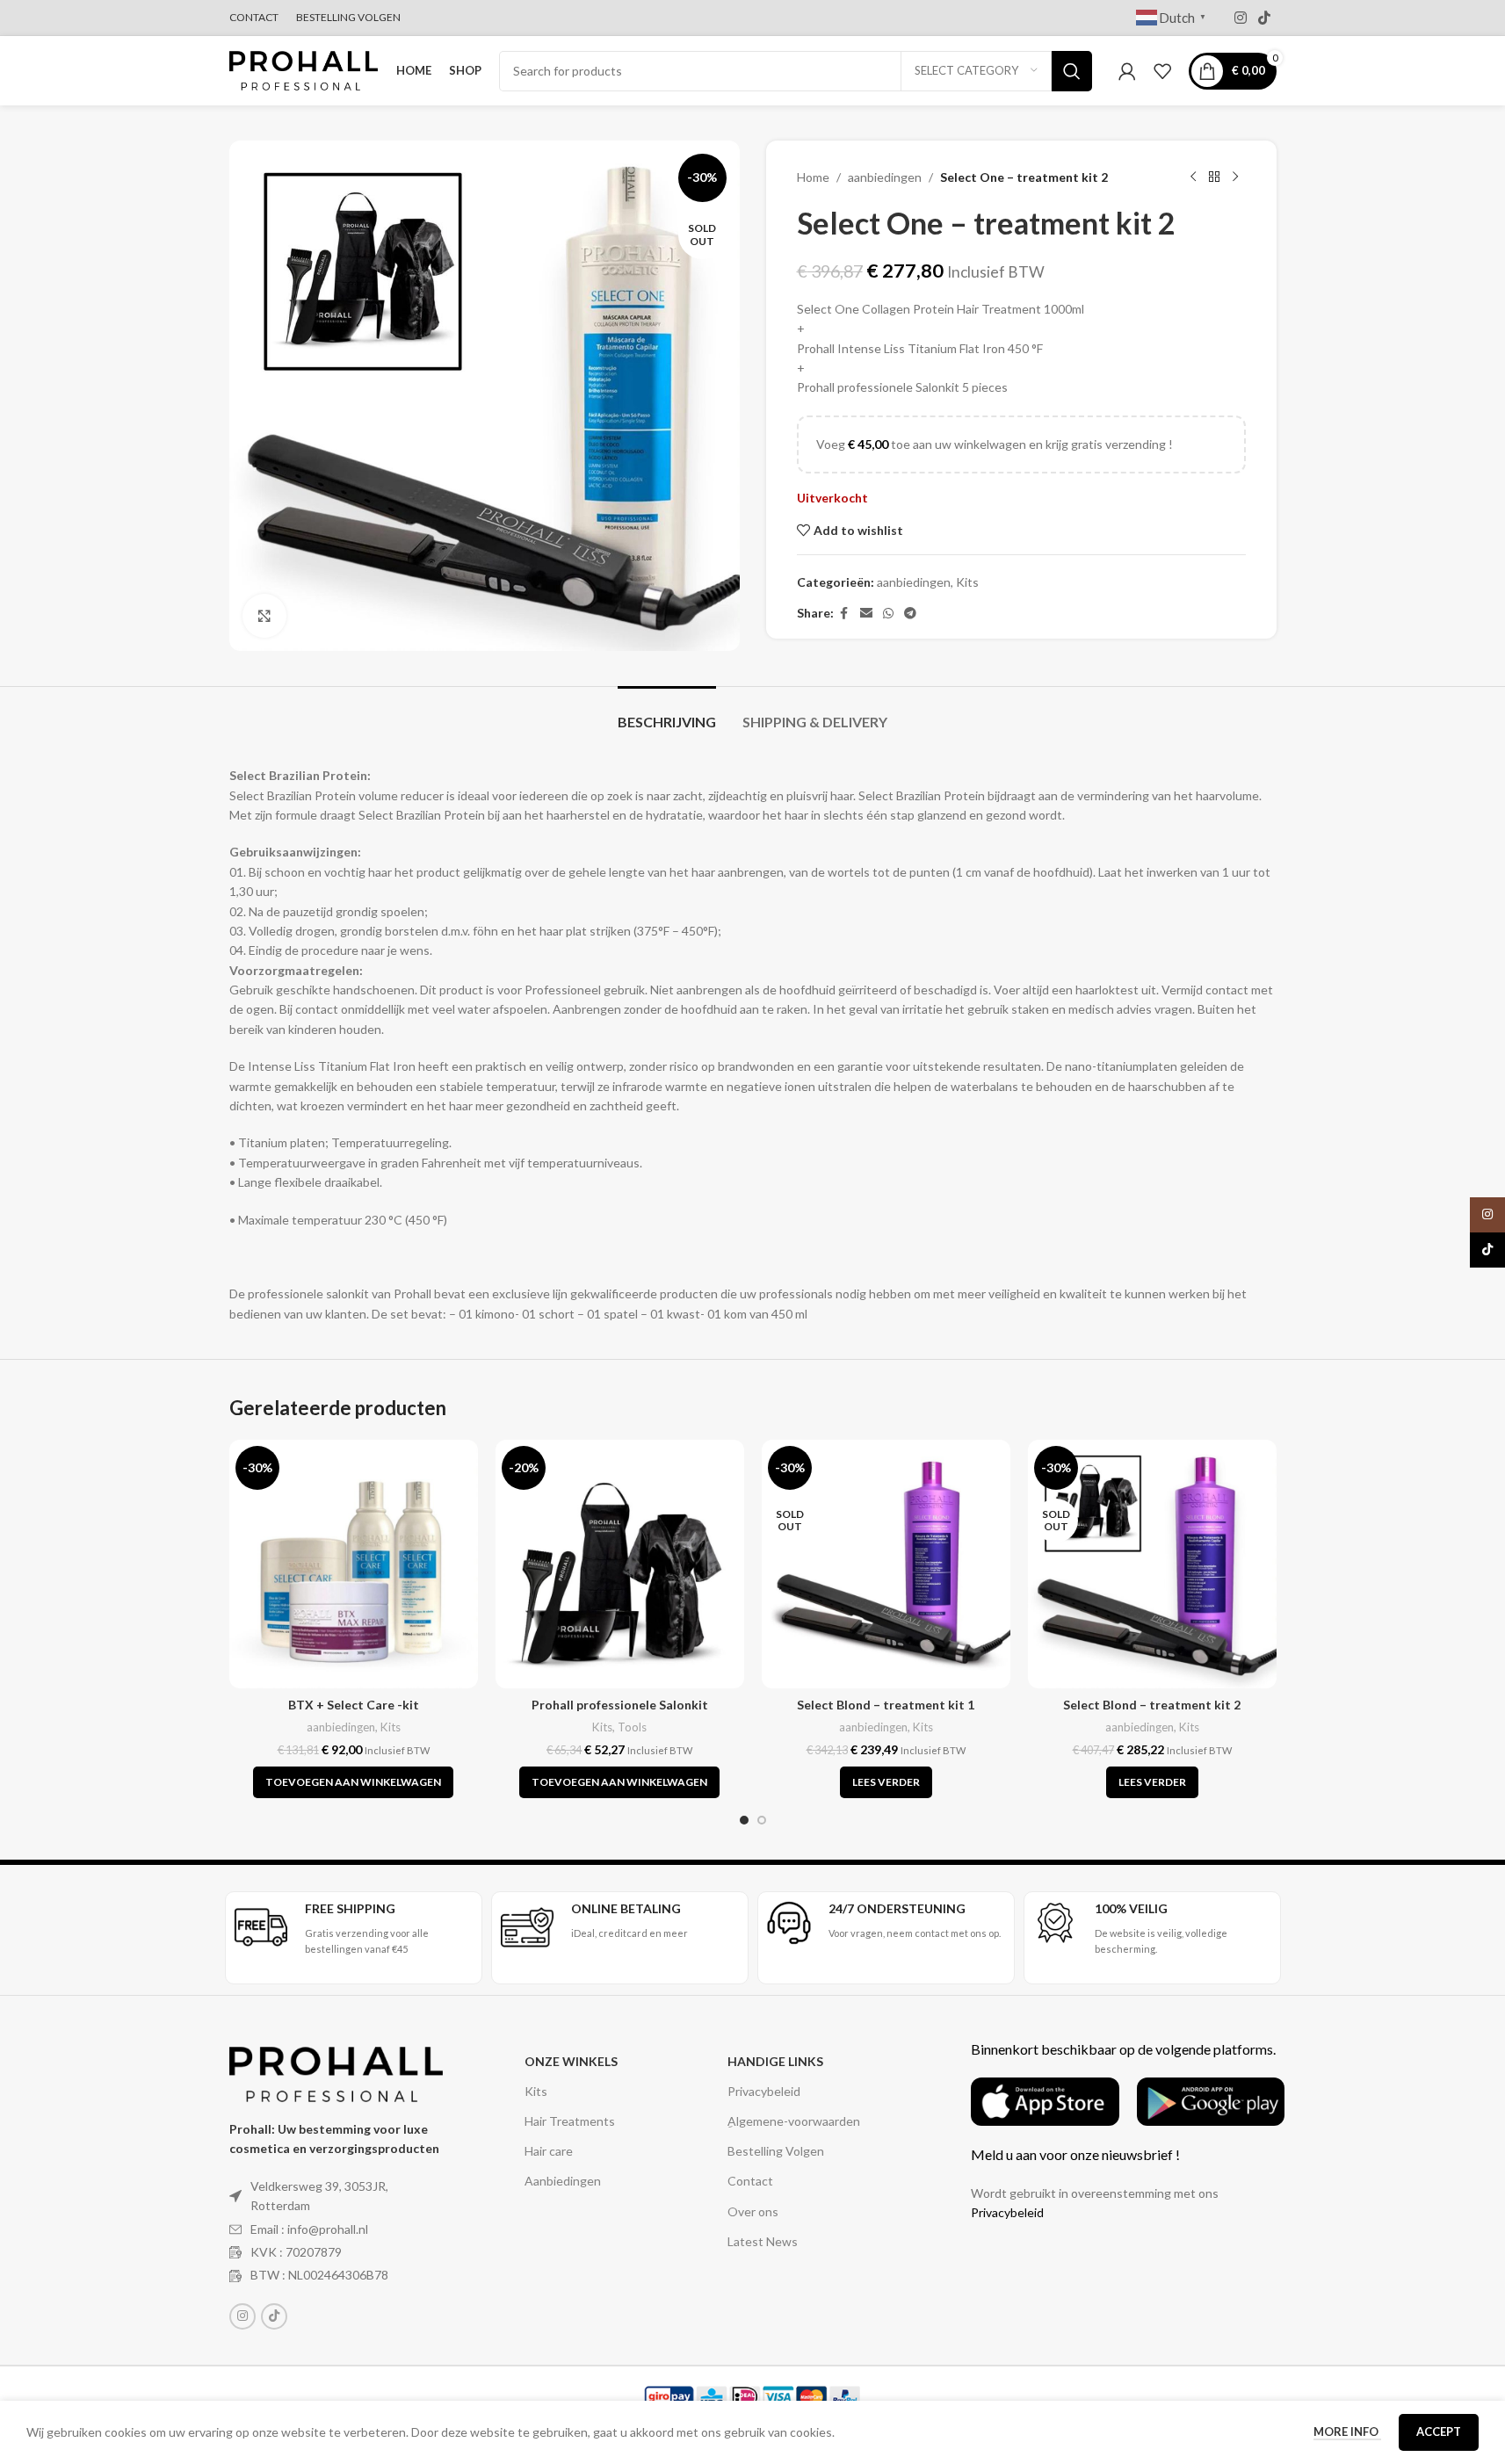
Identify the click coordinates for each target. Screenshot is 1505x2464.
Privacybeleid (764, 2091)
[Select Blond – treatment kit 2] (1152, 1564)
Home (813, 177)
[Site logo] (304, 69)
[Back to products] (1214, 177)
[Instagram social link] (1240, 18)
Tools (632, 1727)
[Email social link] (866, 614)
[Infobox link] (354, 1929)
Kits (967, 582)
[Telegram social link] (910, 614)
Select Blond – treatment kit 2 (1152, 1705)
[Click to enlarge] (264, 616)
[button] (353, 1782)
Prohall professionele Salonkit (620, 1705)
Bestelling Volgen (776, 2151)
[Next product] (1235, 177)
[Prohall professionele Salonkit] (620, 1564)
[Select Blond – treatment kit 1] (886, 1564)
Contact (750, 2181)
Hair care (549, 2151)
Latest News (763, 2241)
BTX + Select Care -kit (354, 1705)
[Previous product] (1193, 177)
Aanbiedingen (563, 2181)
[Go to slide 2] (762, 1820)
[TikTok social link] (1264, 18)
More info (1347, 2431)
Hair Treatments (570, 2121)
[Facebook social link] (844, 614)
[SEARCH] (1072, 71)
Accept (1439, 2431)
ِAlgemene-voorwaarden (794, 2121)
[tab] (667, 713)
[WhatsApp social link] (888, 614)
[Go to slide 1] (744, 1820)
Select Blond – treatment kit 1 (886, 1705)
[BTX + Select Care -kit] (354, 1564)
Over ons (753, 2211)
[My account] (1127, 71)
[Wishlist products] (1162, 71)
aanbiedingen (885, 177)
